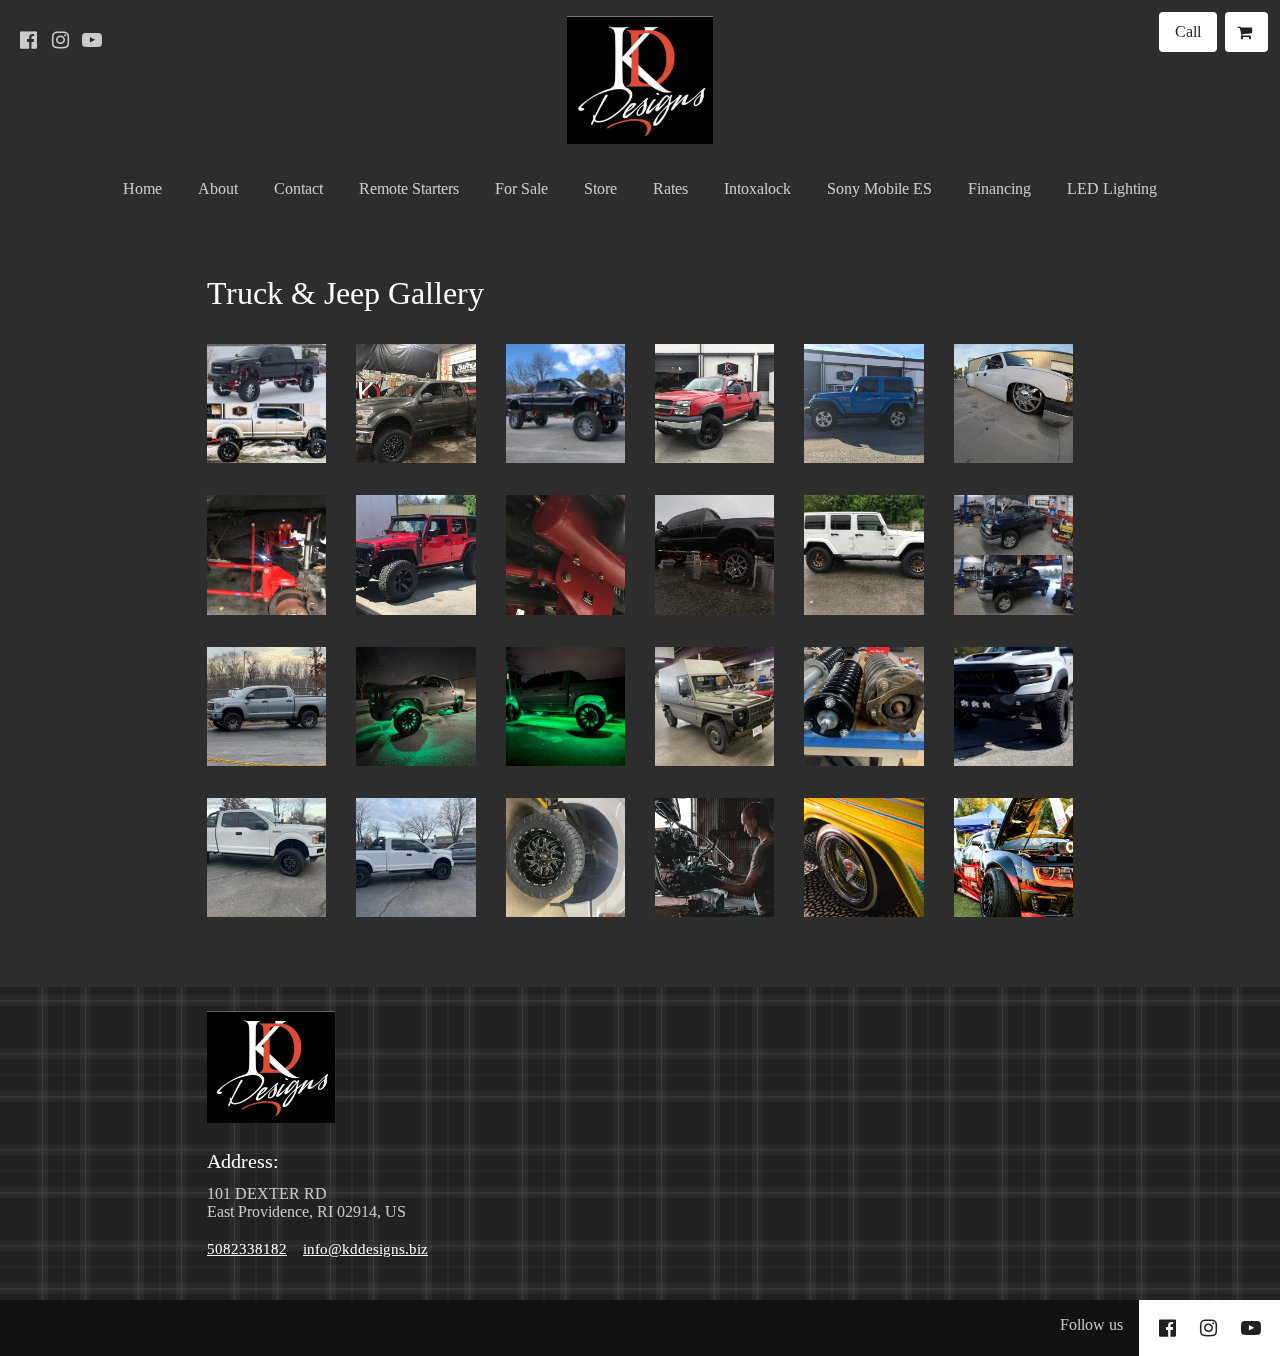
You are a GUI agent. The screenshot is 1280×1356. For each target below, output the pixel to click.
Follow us (1091, 1324)
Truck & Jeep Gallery (345, 293)
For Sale (521, 188)
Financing (999, 188)
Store (600, 188)
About (218, 188)
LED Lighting (1112, 188)
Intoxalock (757, 188)
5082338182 (247, 1248)
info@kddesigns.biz (365, 1248)
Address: (245, 1161)
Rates (670, 188)
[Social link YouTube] (92, 40)
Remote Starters (409, 188)
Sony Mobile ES (879, 188)
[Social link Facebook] (28, 40)
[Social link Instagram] (60, 40)
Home (142, 188)
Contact (298, 188)
